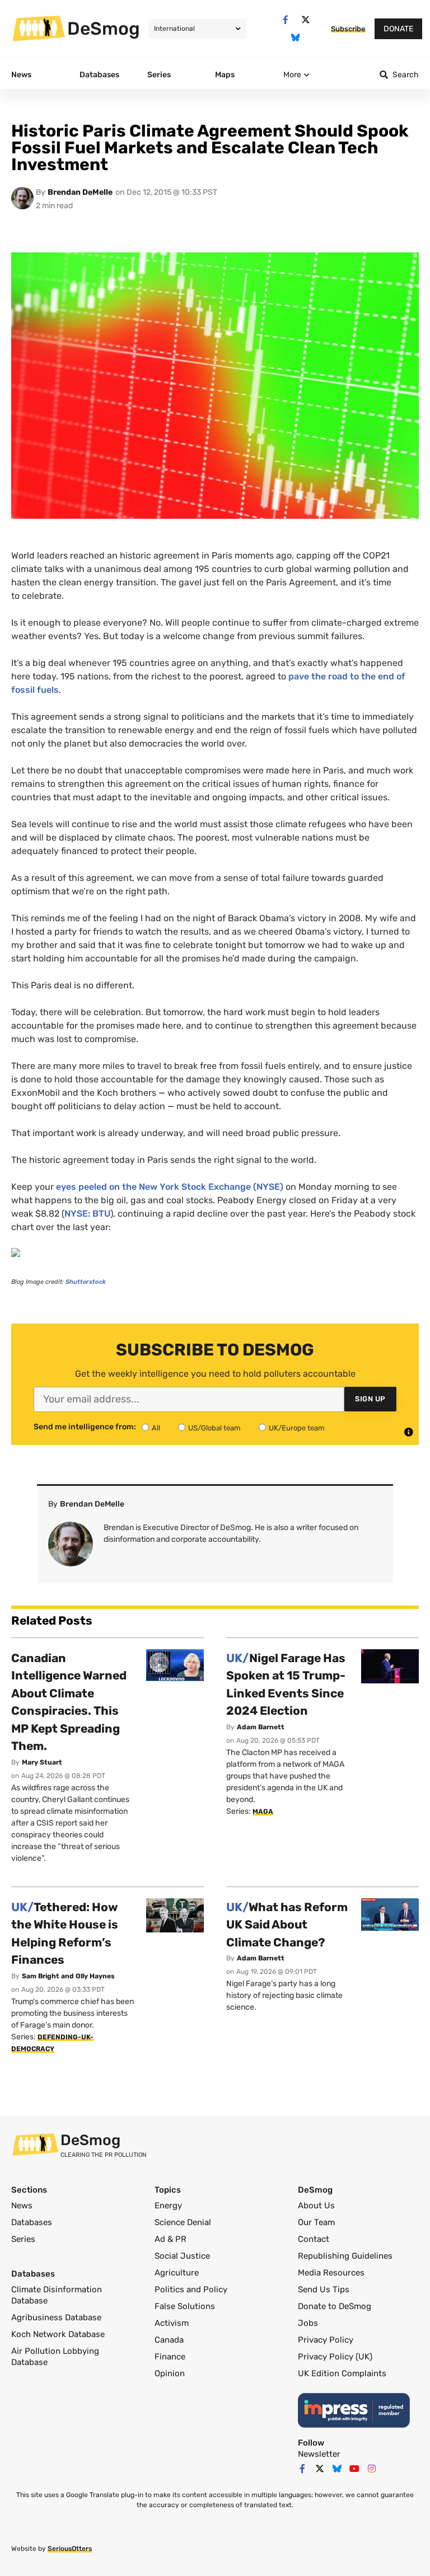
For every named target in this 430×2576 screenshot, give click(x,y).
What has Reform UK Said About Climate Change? (287, 1925)
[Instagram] (372, 2469)
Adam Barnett (261, 1727)
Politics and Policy (191, 2289)
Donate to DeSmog (335, 2306)
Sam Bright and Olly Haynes (68, 1976)
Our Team (316, 2222)
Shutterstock (86, 1282)
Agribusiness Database (56, 2317)
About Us (316, 2206)
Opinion (170, 2373)
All (156, 1428)
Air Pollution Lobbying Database (55, 2357)
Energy (168, 2206)
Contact (314, 2239)
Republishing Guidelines (345, 2256)
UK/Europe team (297, 1428)
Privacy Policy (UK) (335, 2357)
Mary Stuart (42, 1762)
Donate (398, 29)
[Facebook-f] (285, 20)
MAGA (263, 1812)
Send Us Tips (324, 2289)
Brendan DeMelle (80, 192)
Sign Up (370, 1399)
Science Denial (183, 2222)
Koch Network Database (58, 2334)
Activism (172, 2323)
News (22, 2206)
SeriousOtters (70, 2549)
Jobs (308, 2323)
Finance (170, 2357)
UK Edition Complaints (342, 2373)
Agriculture (177, 2273)
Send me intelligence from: (85, 1427)
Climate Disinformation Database (57, 2295)
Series (23, 2239)
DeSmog (104, 29)
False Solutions (185, 2306)
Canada (169, 2340)
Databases (32, 2222)
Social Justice (182, 2256)
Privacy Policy (326, 2340)
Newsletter (319, 2454)
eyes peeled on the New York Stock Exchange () (170, 1187)
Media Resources (331, 2273)
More (292, 75)
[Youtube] (354, 2469)
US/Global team (214, 1428)
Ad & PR (170, 2239)
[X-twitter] (305, 20)
